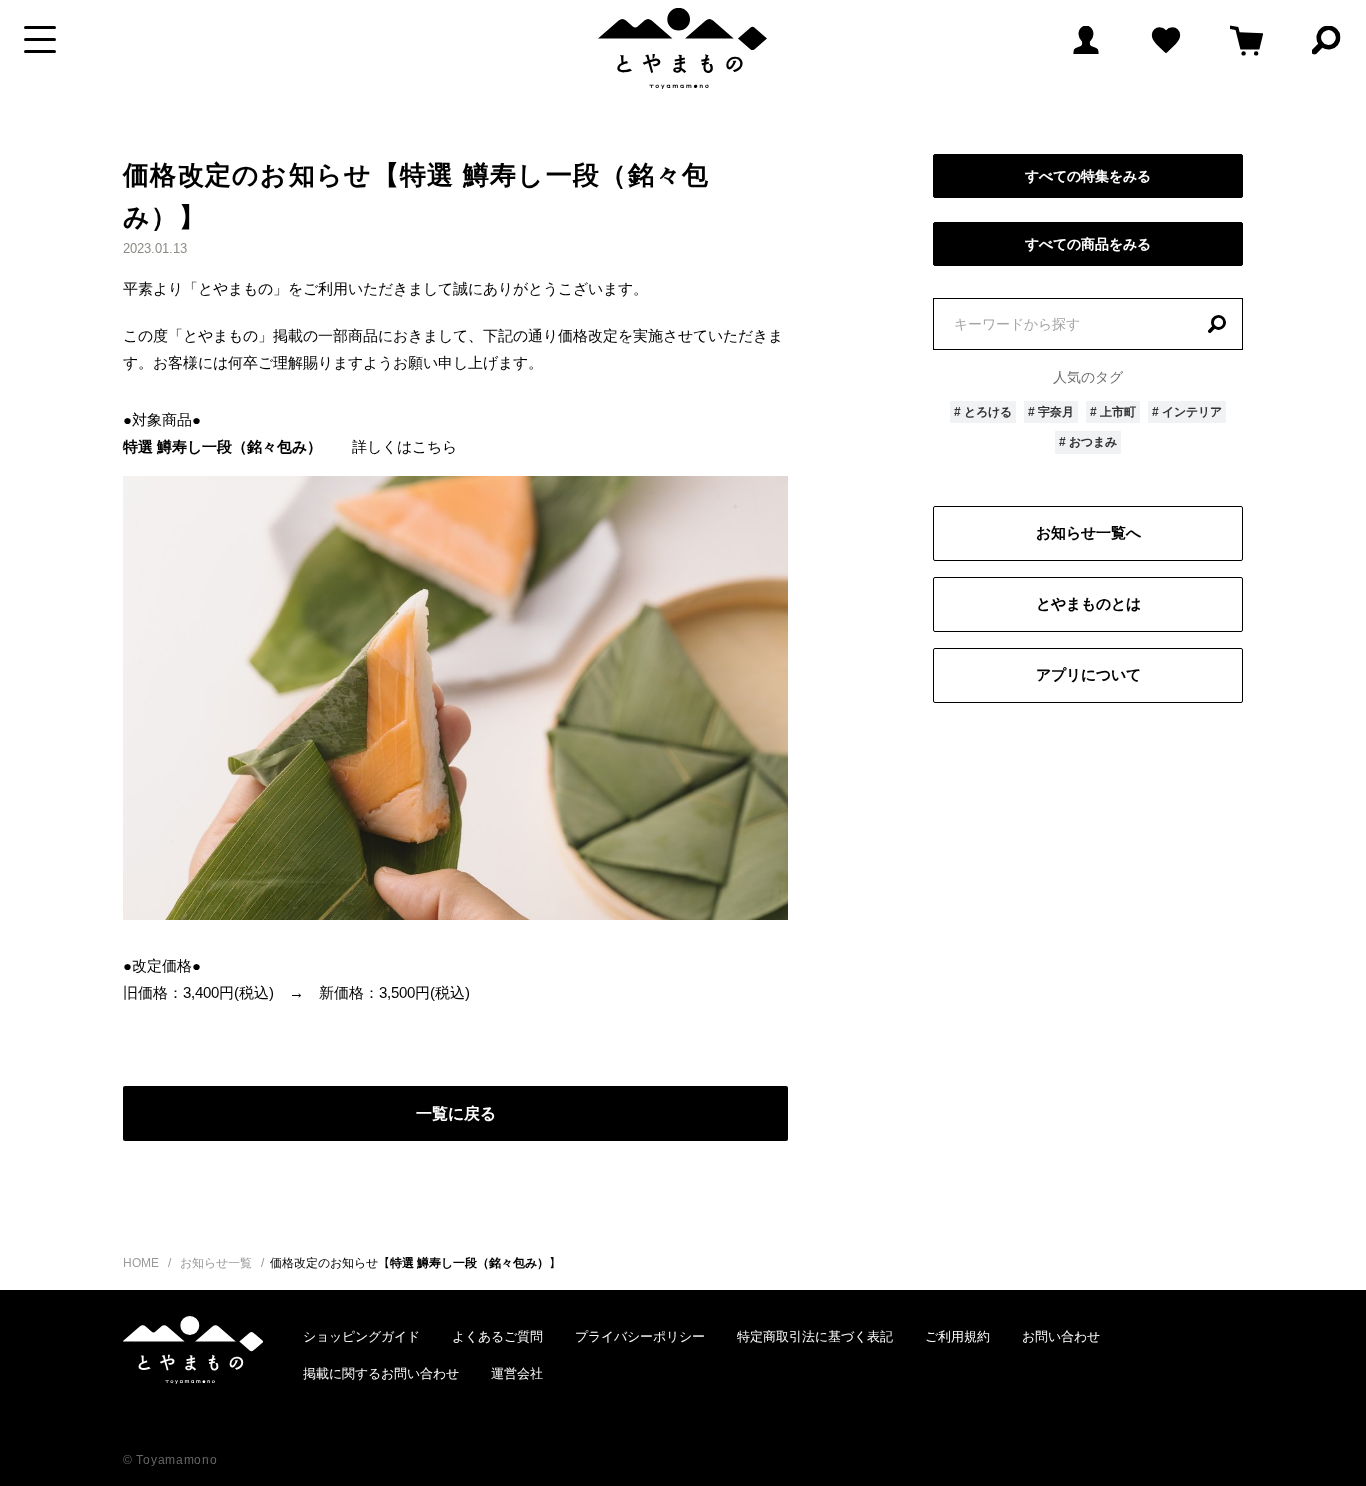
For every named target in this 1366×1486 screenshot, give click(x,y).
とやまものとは (1088, 603)
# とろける (983, 412)
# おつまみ (1088, 442)
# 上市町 (1113, 412)
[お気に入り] (1166, 40)
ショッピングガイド (361, 1336)
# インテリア (1187, 412)
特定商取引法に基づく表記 (815, 1336)
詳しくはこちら (404, 446)
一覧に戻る (456, 1113)
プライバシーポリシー (640, 1336)
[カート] (1246, 40)
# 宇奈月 (1051, 412)
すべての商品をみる (1088, 244)
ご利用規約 (957, 1336)
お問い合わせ (1061, 1336)
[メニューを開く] (40, 40)
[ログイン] (1086, 40)
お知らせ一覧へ (1088, 532)
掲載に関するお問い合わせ (381, 1373)
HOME (141, 1263)
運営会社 (517, 1373)
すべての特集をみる (1088, 176)
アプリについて (1088, 674)
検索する (1217, 324)
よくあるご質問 (497, 1336)
